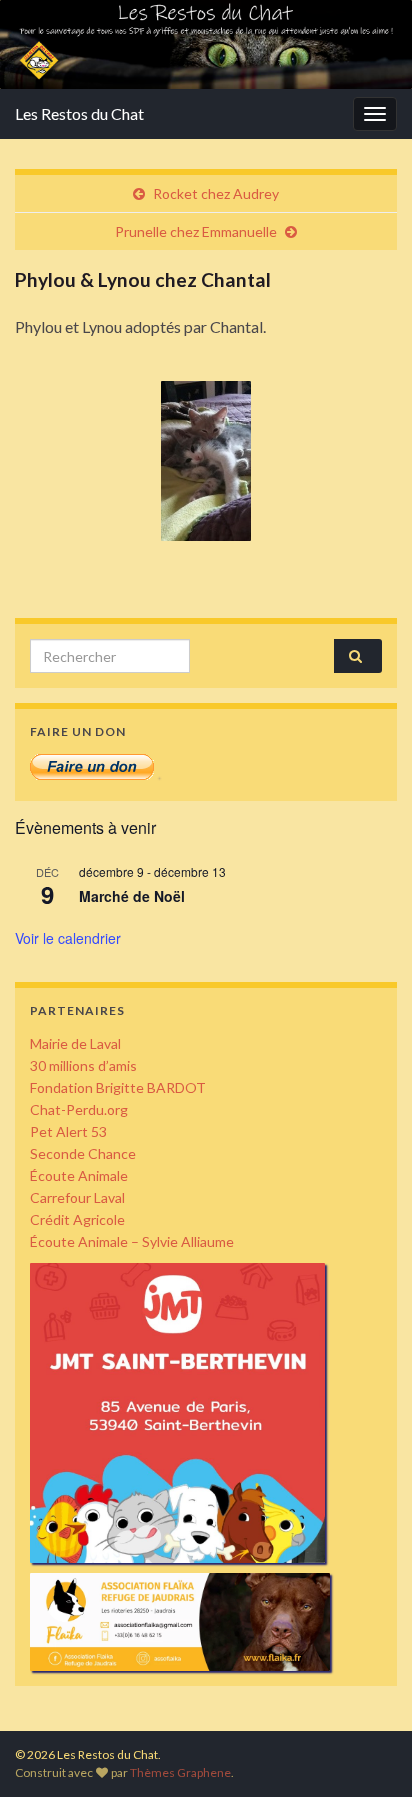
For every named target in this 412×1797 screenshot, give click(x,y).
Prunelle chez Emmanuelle (196, 231)
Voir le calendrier (68, 938)
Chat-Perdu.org (79, 1109)
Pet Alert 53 (68, 1131)
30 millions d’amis (83, 1065)
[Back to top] (367, 1752)
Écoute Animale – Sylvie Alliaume (132, 1241)
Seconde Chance (83, 1153)
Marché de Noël (132, 896)
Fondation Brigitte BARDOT (118, 1087)
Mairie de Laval (75, 1043)
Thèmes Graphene (180, 1772)
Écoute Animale (79, 1175)
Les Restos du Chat (79, 113)
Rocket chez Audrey (216, 193)
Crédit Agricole (77, 1219)
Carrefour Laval (77, 1197)
